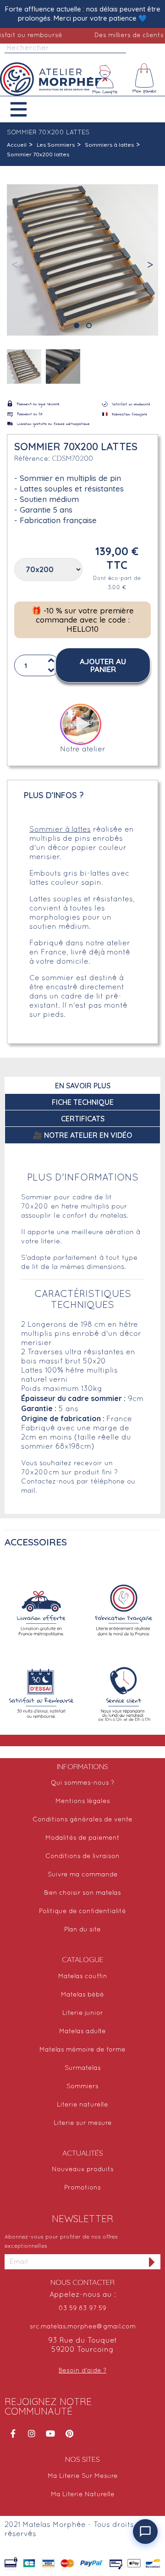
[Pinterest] (69, 2433)
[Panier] (145, 79)
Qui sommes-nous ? (82, 1783)
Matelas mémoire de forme (82, 2050)
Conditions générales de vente (82, 1820)
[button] (25, 109)
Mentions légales (83, 1801)
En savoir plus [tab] (83, 1086)
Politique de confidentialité (82, 1911)
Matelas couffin (83, 1977)
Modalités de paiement (82, 1838)
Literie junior (83, 2013)
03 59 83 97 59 (82, 2308)
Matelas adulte (82, 2032)
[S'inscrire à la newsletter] (152, 2262)
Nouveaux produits (83, 2170)
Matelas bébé (82, 1995)
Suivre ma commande (83, 1875)
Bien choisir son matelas (82, 1893)
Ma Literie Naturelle (83, 2495)
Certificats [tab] (83, 1119)
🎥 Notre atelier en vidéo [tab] (82, 1135)
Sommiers (82, 2087)
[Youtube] (50, 2433)
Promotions (82, 2188)
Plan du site (82, 1930)
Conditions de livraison (82, 1856)
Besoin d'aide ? (82, 2371)
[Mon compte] (105, 79)
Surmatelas (83, 2068)
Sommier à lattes (60, 830)
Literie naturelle (82, 2105)
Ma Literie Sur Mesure (83, 2476)
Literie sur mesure (83, 2123)
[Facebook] (13, 2433)
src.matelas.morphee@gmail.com (83, 2327)
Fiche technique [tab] (83, 1102)
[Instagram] (32, 2433)
